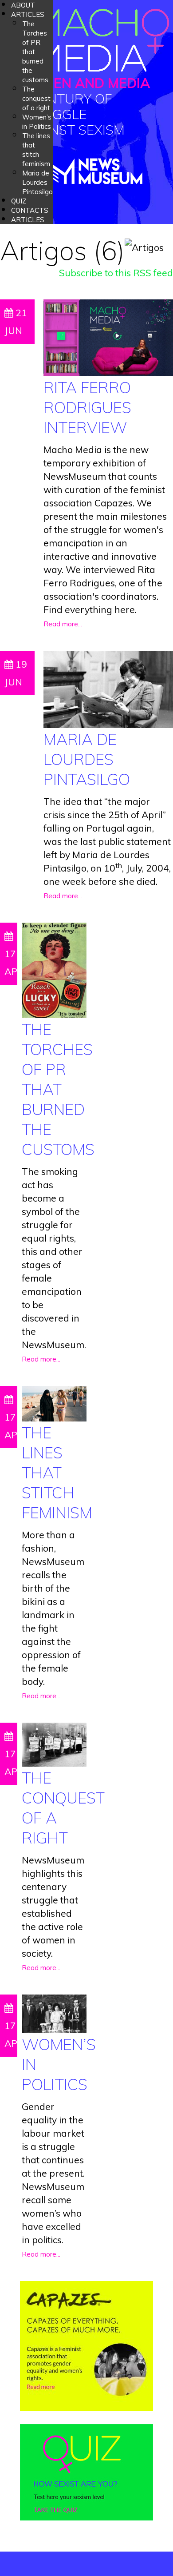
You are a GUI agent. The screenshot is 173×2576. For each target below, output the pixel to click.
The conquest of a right (36, 98)
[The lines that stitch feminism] (54, 1402)
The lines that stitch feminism (57, 1473)
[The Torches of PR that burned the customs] (54, 969)
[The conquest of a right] (54, 1744)
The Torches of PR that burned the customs (58, 1089)
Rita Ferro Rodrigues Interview (87, 407)
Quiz (19, 201)
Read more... (63, 624)
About (23, 5)
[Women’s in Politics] (54, 2013)
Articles (28, 14)
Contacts (30, 210)
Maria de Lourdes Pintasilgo (37, 182)
